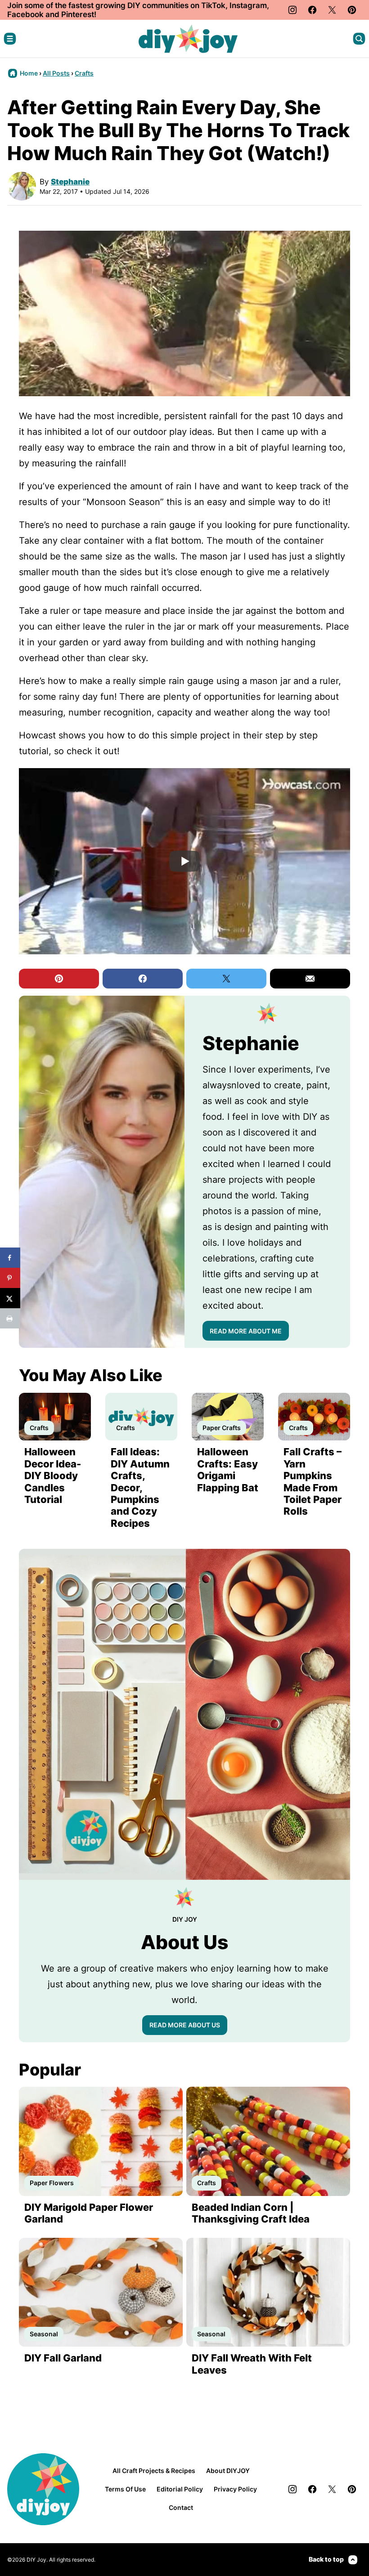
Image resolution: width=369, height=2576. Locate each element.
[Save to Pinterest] (10, 1278)
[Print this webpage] (10, 1318)
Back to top (326, 2559)
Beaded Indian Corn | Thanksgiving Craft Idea (251, 2213)
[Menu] (10, 39)
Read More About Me (246, 1331)
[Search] (359, 39)
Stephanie (70, 182)
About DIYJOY (228, 2471)
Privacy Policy (235, 2489)
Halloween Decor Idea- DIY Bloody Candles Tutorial (53, 1476)
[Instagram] (292, 10)
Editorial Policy (180, 2489)
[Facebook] (312, 10)
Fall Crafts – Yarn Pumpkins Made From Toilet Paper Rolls (313, 1481)
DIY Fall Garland (63, 2358)
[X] (332, 10)
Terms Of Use (125, 2489)
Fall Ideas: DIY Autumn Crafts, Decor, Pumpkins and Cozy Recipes (140, 1487)
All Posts (56, 73)
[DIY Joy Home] (188, 39)
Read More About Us (185, 2025)
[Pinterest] (352, 10)
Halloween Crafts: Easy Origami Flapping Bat (228, 1469)
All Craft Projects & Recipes (154, 2471)
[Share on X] (10, 1298)
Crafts (84, 73)
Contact (181, 2507)
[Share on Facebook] (10, 1258)
